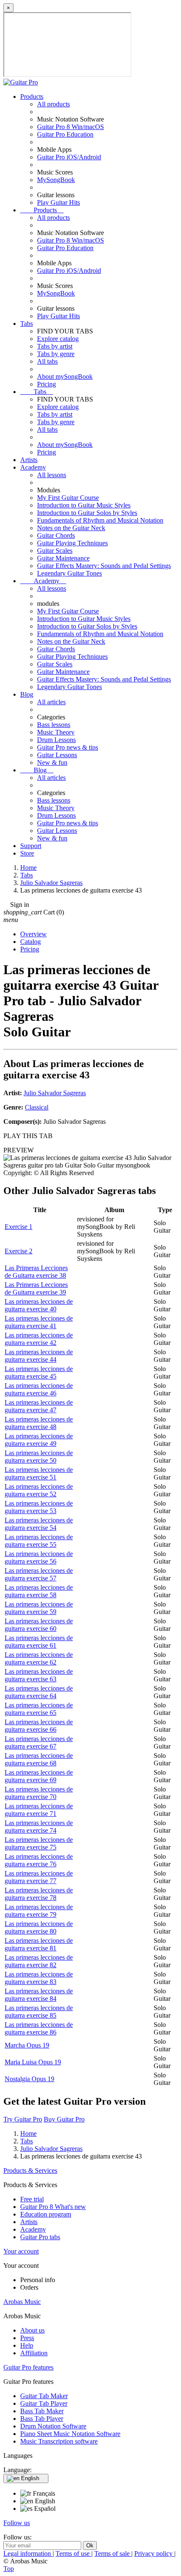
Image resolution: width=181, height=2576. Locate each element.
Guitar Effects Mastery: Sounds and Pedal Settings (104, 566)
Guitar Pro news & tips (68, 747)
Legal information (28, 2554)
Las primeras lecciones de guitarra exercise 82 (39, 1961)
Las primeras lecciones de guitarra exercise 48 (39, 1423)
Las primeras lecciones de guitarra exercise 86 (39, 2028)
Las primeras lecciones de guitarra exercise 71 (39, 1810)
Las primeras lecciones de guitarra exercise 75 (39, 1843)
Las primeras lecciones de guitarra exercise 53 (39, 1507)
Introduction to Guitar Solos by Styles (87, 513)
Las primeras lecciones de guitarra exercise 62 (39, 1658)
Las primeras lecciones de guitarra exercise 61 (39, 1642)
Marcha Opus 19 (27, 2045)
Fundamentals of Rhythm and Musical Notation (100, 520)
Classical (37, 1107)
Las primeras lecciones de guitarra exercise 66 (39, 1726)
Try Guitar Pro (23, 2119)
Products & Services (30, 2170)
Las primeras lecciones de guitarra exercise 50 (39, 1457)
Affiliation (34, 2353)
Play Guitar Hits (59, 202)
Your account (21, 2251)
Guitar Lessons (57, 755)
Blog (27, 694)
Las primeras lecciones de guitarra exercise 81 (39, 1944)
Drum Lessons (56, 740)
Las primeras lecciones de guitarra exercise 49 (39, 1440)
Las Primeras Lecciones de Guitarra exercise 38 (36, 1272)
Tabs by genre (56, 354)
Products (32, 96)
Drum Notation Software (53, 2426)
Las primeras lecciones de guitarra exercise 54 (39, 1524)
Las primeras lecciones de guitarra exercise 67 (39, 1742)
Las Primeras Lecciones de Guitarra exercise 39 (36, 1288)
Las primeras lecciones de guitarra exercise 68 (39, 1759)
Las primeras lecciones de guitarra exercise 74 (39, 1827)
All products (53, 104)
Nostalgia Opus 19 (29, 2079)
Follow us (17, 2523)
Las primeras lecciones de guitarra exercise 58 (39, 1591)
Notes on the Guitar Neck (71, 528)
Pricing (47, 384)
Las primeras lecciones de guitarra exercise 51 (39, 1473)
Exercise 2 (19, 1251)
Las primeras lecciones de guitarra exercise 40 (39, 1305)
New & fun (52, 762)
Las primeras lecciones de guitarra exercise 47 (39, 1406)
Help (27, 2345)
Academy (33, 467)
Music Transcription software (59, 2441)
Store (27, 853)
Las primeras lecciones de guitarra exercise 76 (39, 1860)
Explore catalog (58, 339)
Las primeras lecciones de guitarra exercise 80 (39, 1927)
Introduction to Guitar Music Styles (84, 505)
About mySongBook (65, 376)
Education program (46, 2214)
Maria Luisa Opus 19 (33, 2062)
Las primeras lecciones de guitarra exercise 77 (39, 1877)
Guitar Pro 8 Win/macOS (71, 127)
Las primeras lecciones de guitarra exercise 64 (39, 1692)
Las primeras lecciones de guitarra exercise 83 (39, 1978)
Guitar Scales (55, 551)
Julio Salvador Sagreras (55, 1093)
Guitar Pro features (28, 2367)
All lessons (52, 475)
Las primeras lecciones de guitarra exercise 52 (39, 1490)
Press (27, 2338)
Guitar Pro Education (65, 134)
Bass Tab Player (42, 2419)
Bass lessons (54, 725)
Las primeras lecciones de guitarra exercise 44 (39, 1356)
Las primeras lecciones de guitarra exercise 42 (39, 1339)
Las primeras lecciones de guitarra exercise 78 (39, 1894)
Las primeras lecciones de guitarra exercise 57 (39, 1574)
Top (9, 2569)
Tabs (27, 324)
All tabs (47, 361)
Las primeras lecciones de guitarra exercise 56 (39, 1557)
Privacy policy (154, 2554)
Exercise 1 (19, 1227)
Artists (29, 460)
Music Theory (56, 732)
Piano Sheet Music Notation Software (70, 2434)
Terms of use (73, 2554)
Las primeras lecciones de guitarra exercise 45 (39, 1373)
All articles (51, 702)
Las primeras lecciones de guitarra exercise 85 (39, 2012)
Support (31, 846)
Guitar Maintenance (63, 558)
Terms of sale (113, 2554)
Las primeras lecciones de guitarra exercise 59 (39, 1608)
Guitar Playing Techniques (72, 543)
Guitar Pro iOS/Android (69, 157)
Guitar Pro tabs (40, 2237)
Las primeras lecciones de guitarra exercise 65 (39, 1709)
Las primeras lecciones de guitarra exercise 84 (39, 1995)
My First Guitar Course (68, 498)
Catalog (31, 942)
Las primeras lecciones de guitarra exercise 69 (39, 1776)
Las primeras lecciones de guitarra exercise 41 (39, 1322)
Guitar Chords (56, 535)
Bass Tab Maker (42, 2411)
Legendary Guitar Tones (69, 573)
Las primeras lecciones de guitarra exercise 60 (39, 1625)
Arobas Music (22, 2302)
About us (32, 2330)
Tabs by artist (55, 346)
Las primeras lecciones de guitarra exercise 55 (39, 1541)
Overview (33, 934)
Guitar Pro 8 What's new (53, 2207)
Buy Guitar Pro (64, 2119)
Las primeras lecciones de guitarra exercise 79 (39, 1911)
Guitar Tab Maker (44, 2396)
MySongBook (56, 180)
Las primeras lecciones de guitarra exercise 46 (39, 1389)
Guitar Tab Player (44, 2403)
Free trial (32, 2199)
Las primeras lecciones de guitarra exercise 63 (39, 1675)
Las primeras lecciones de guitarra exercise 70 (39, 1793)
